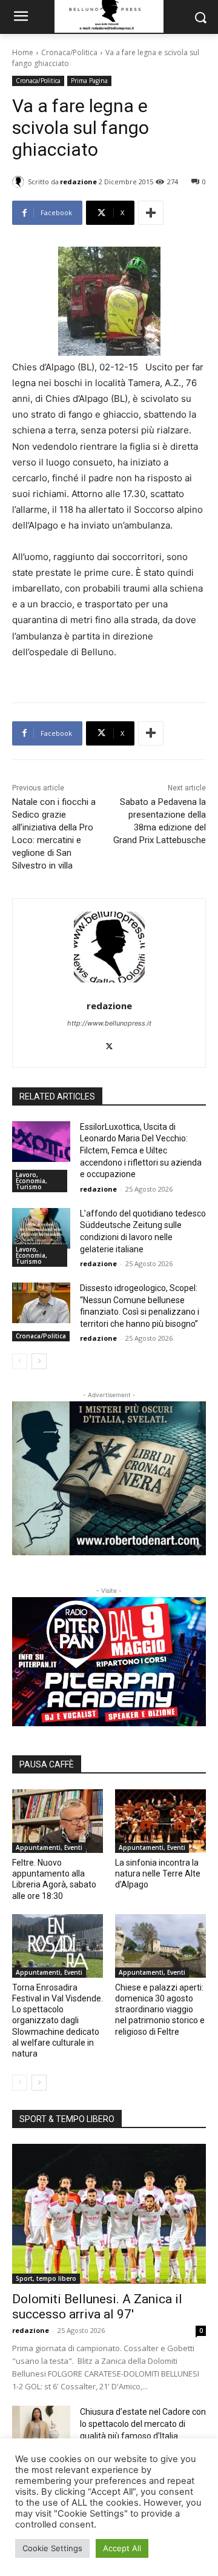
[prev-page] (20, 1361)
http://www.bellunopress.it (109, 1023)
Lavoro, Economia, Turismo (31, 1181)
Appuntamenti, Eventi (49, 1847)
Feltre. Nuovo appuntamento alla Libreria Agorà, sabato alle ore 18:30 (54, 1879)
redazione (78, 182)
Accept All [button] (122, 2548)
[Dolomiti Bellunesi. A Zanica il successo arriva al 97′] (109, 2214)
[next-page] (39, 1361)
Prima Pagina (89, 81)
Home (23, 52)
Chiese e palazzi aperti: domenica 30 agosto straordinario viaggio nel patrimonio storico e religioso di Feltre (160, 2010)
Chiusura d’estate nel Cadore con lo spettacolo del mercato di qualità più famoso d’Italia (143, 2424)
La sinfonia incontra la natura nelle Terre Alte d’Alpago (158, 1874)
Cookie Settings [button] (52, 2548)
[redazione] (20, 182)
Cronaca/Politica (69, 52)
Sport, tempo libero (46, 2278)
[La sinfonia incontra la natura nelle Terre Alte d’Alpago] (160, 1821)
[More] (151, 213)
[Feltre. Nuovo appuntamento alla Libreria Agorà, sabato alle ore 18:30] (58, 1821)
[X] (109, 1044)
